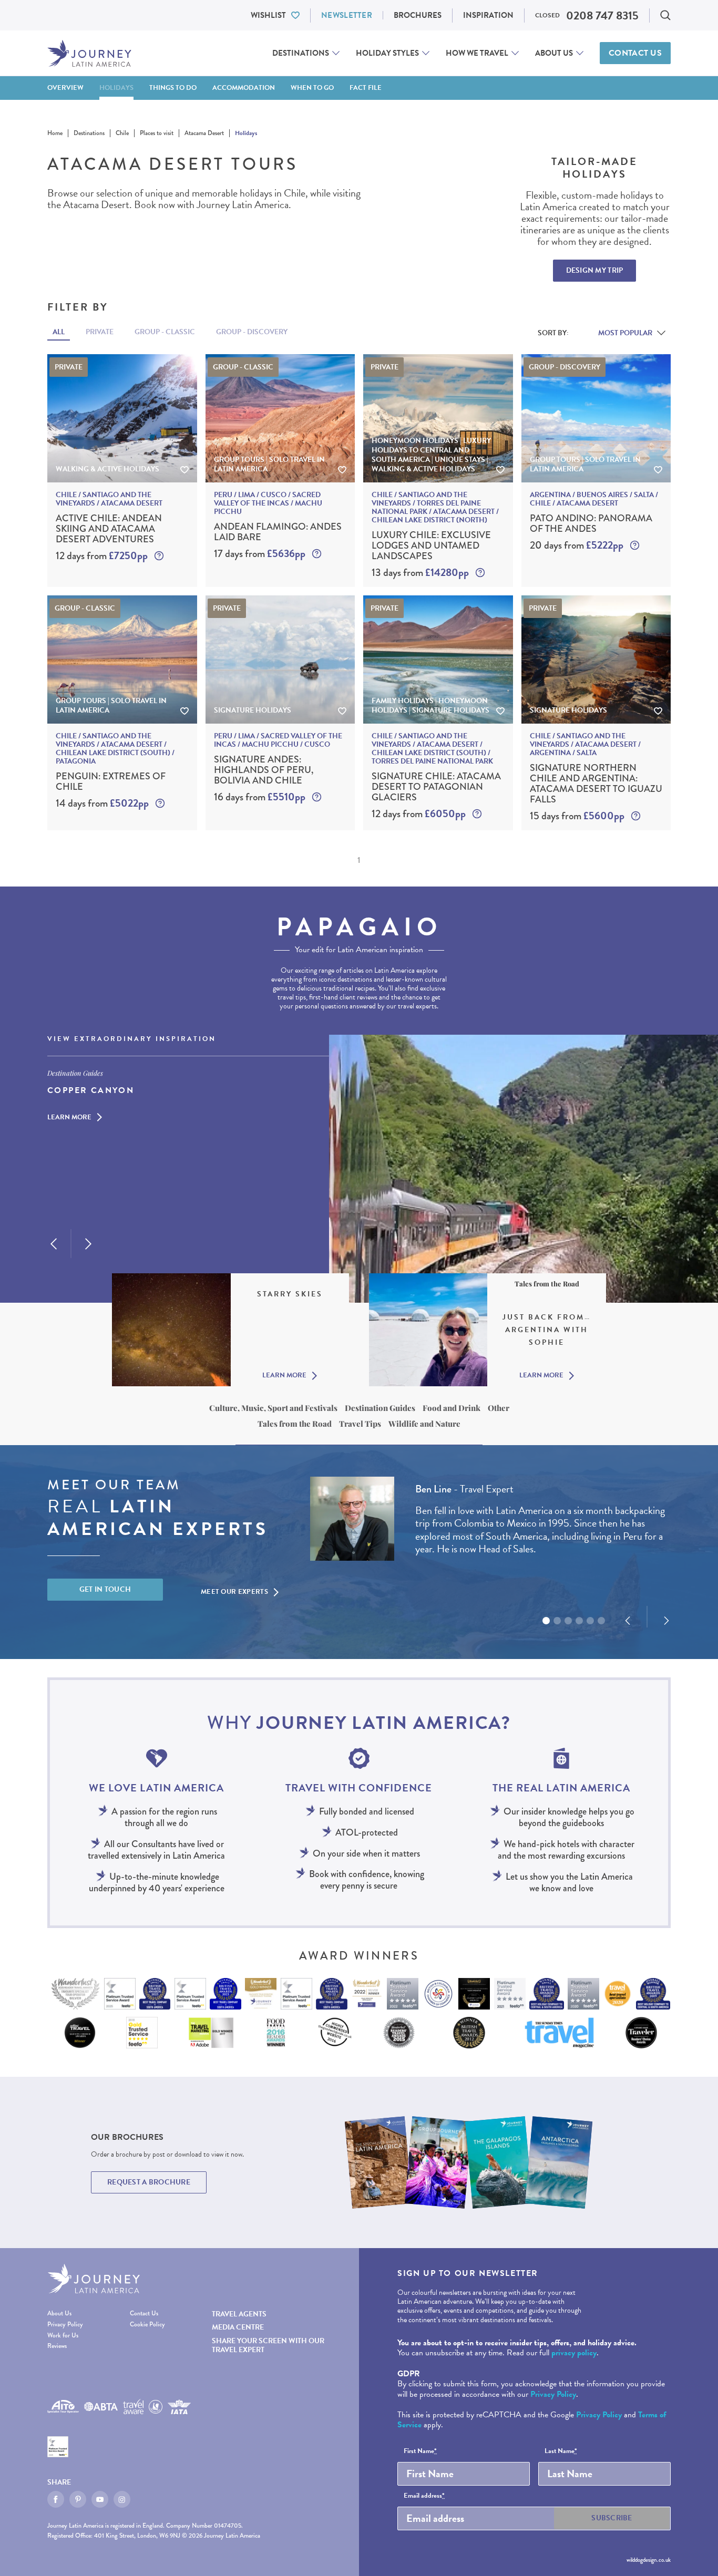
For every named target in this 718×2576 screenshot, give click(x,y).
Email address (424, 2496)
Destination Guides (380, 1408)
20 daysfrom (577, 545)
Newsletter (347, 15)
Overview (65, 88)
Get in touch (105, 1589)
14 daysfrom (102, 803)
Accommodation (244, 88)
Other (499, 1408)
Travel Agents (239, 2314)
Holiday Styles (387, 53)
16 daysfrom (260, 797)
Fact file (366, 88)
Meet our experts (234, 1592)
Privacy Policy (65, 2325)
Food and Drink (452, 1408)
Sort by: (553, 333)
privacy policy (574, 2353)
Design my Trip (595, 270)
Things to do (173, 88)
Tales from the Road (295, 1424)
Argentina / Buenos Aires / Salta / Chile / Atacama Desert (594, 499)
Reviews (57, 2346)
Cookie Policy (147, 2325)
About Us (554, 53)
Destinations (301, 53)
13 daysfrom (420, 573)
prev (54, 1244)
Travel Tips (360, 1424)
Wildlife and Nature (424, 1424)
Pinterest (78, 2499)
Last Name (561, 2451)
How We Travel (477, 53)
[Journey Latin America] (89, 53)
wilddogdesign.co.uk (649, 2560)
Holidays (116, 88)
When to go (312, 88)
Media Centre (238, 2327)
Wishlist (268, 15)
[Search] (665, 15)
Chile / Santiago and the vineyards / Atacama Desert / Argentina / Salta (585, 745)
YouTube (100, 2499)
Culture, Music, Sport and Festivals (273, 1408)
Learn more (69, 1117)
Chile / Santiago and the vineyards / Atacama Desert (109, 499)
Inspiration (488, 15)
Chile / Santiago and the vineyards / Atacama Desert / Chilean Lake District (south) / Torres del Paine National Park (432, 749)
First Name (420, 2451)
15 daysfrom (577, 816)
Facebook (56, 2499)
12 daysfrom (102, 556)
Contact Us (635, 53)
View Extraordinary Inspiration (132, 1039)
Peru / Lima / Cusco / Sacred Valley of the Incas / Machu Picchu (268, 503)
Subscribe (612, 2518)
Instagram (122, 2499)
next (88, 1244)
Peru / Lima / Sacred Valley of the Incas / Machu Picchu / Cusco (278, 740)
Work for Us (63, 2336)
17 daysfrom (260, 554)
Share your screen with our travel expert (268, 2345)
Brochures (418, 15)
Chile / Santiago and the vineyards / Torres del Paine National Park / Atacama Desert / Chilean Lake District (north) (435, 508)
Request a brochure (149, 2182)
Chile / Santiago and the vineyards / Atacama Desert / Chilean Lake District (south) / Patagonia (115, 749)
